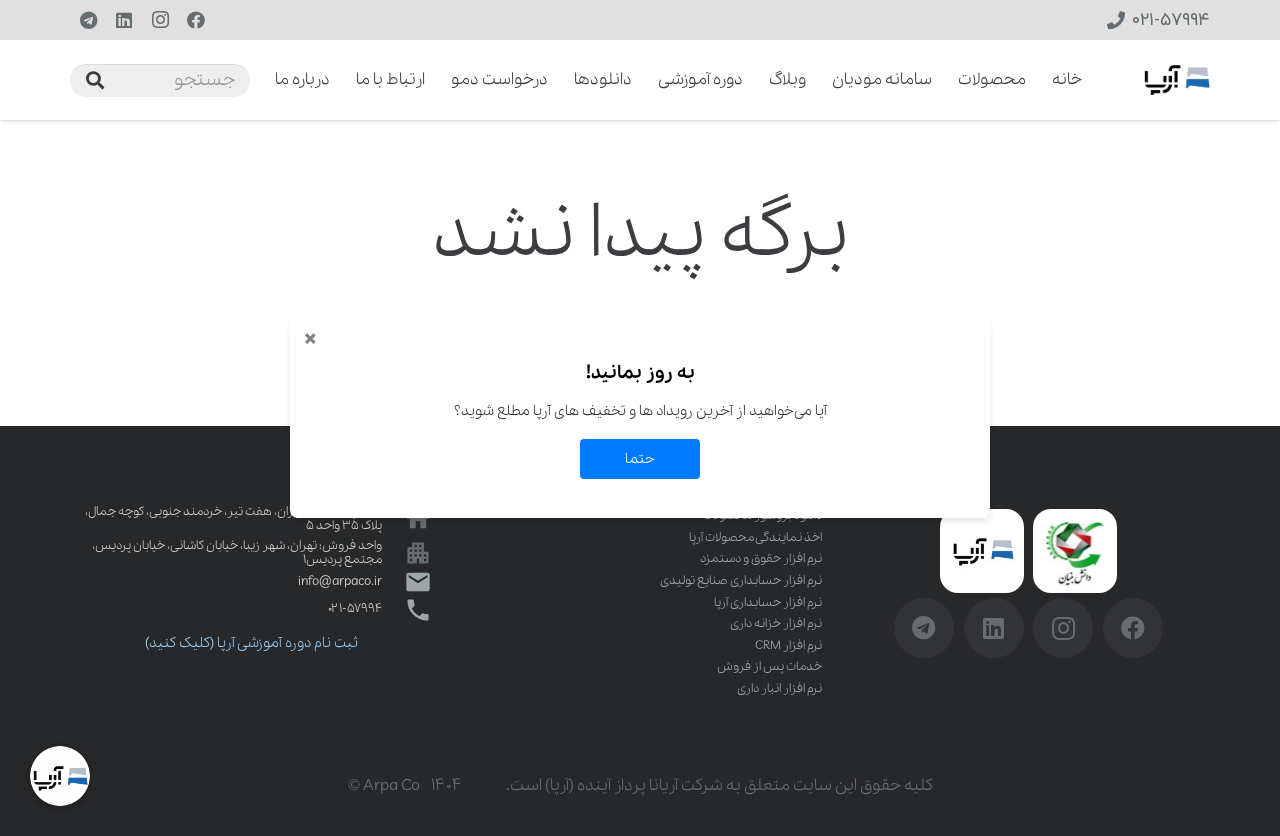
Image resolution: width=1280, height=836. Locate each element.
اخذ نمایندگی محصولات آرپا (755, 537)
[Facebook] (196, 20)
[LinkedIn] (124, 20)
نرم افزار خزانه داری (776, 623)
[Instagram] (160, 20)
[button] (261, 80)
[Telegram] (88, 20)
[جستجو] (95, 80)
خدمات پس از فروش (769, 666)
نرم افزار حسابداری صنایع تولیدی (741, 580)
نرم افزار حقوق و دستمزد (761, 558)
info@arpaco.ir (340, 581)
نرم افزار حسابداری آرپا (768, 602)
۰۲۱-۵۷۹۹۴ (355, 608)
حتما (640, 459)
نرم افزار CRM (788, 645)
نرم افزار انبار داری (779, 688)
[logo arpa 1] (1177, 80)
